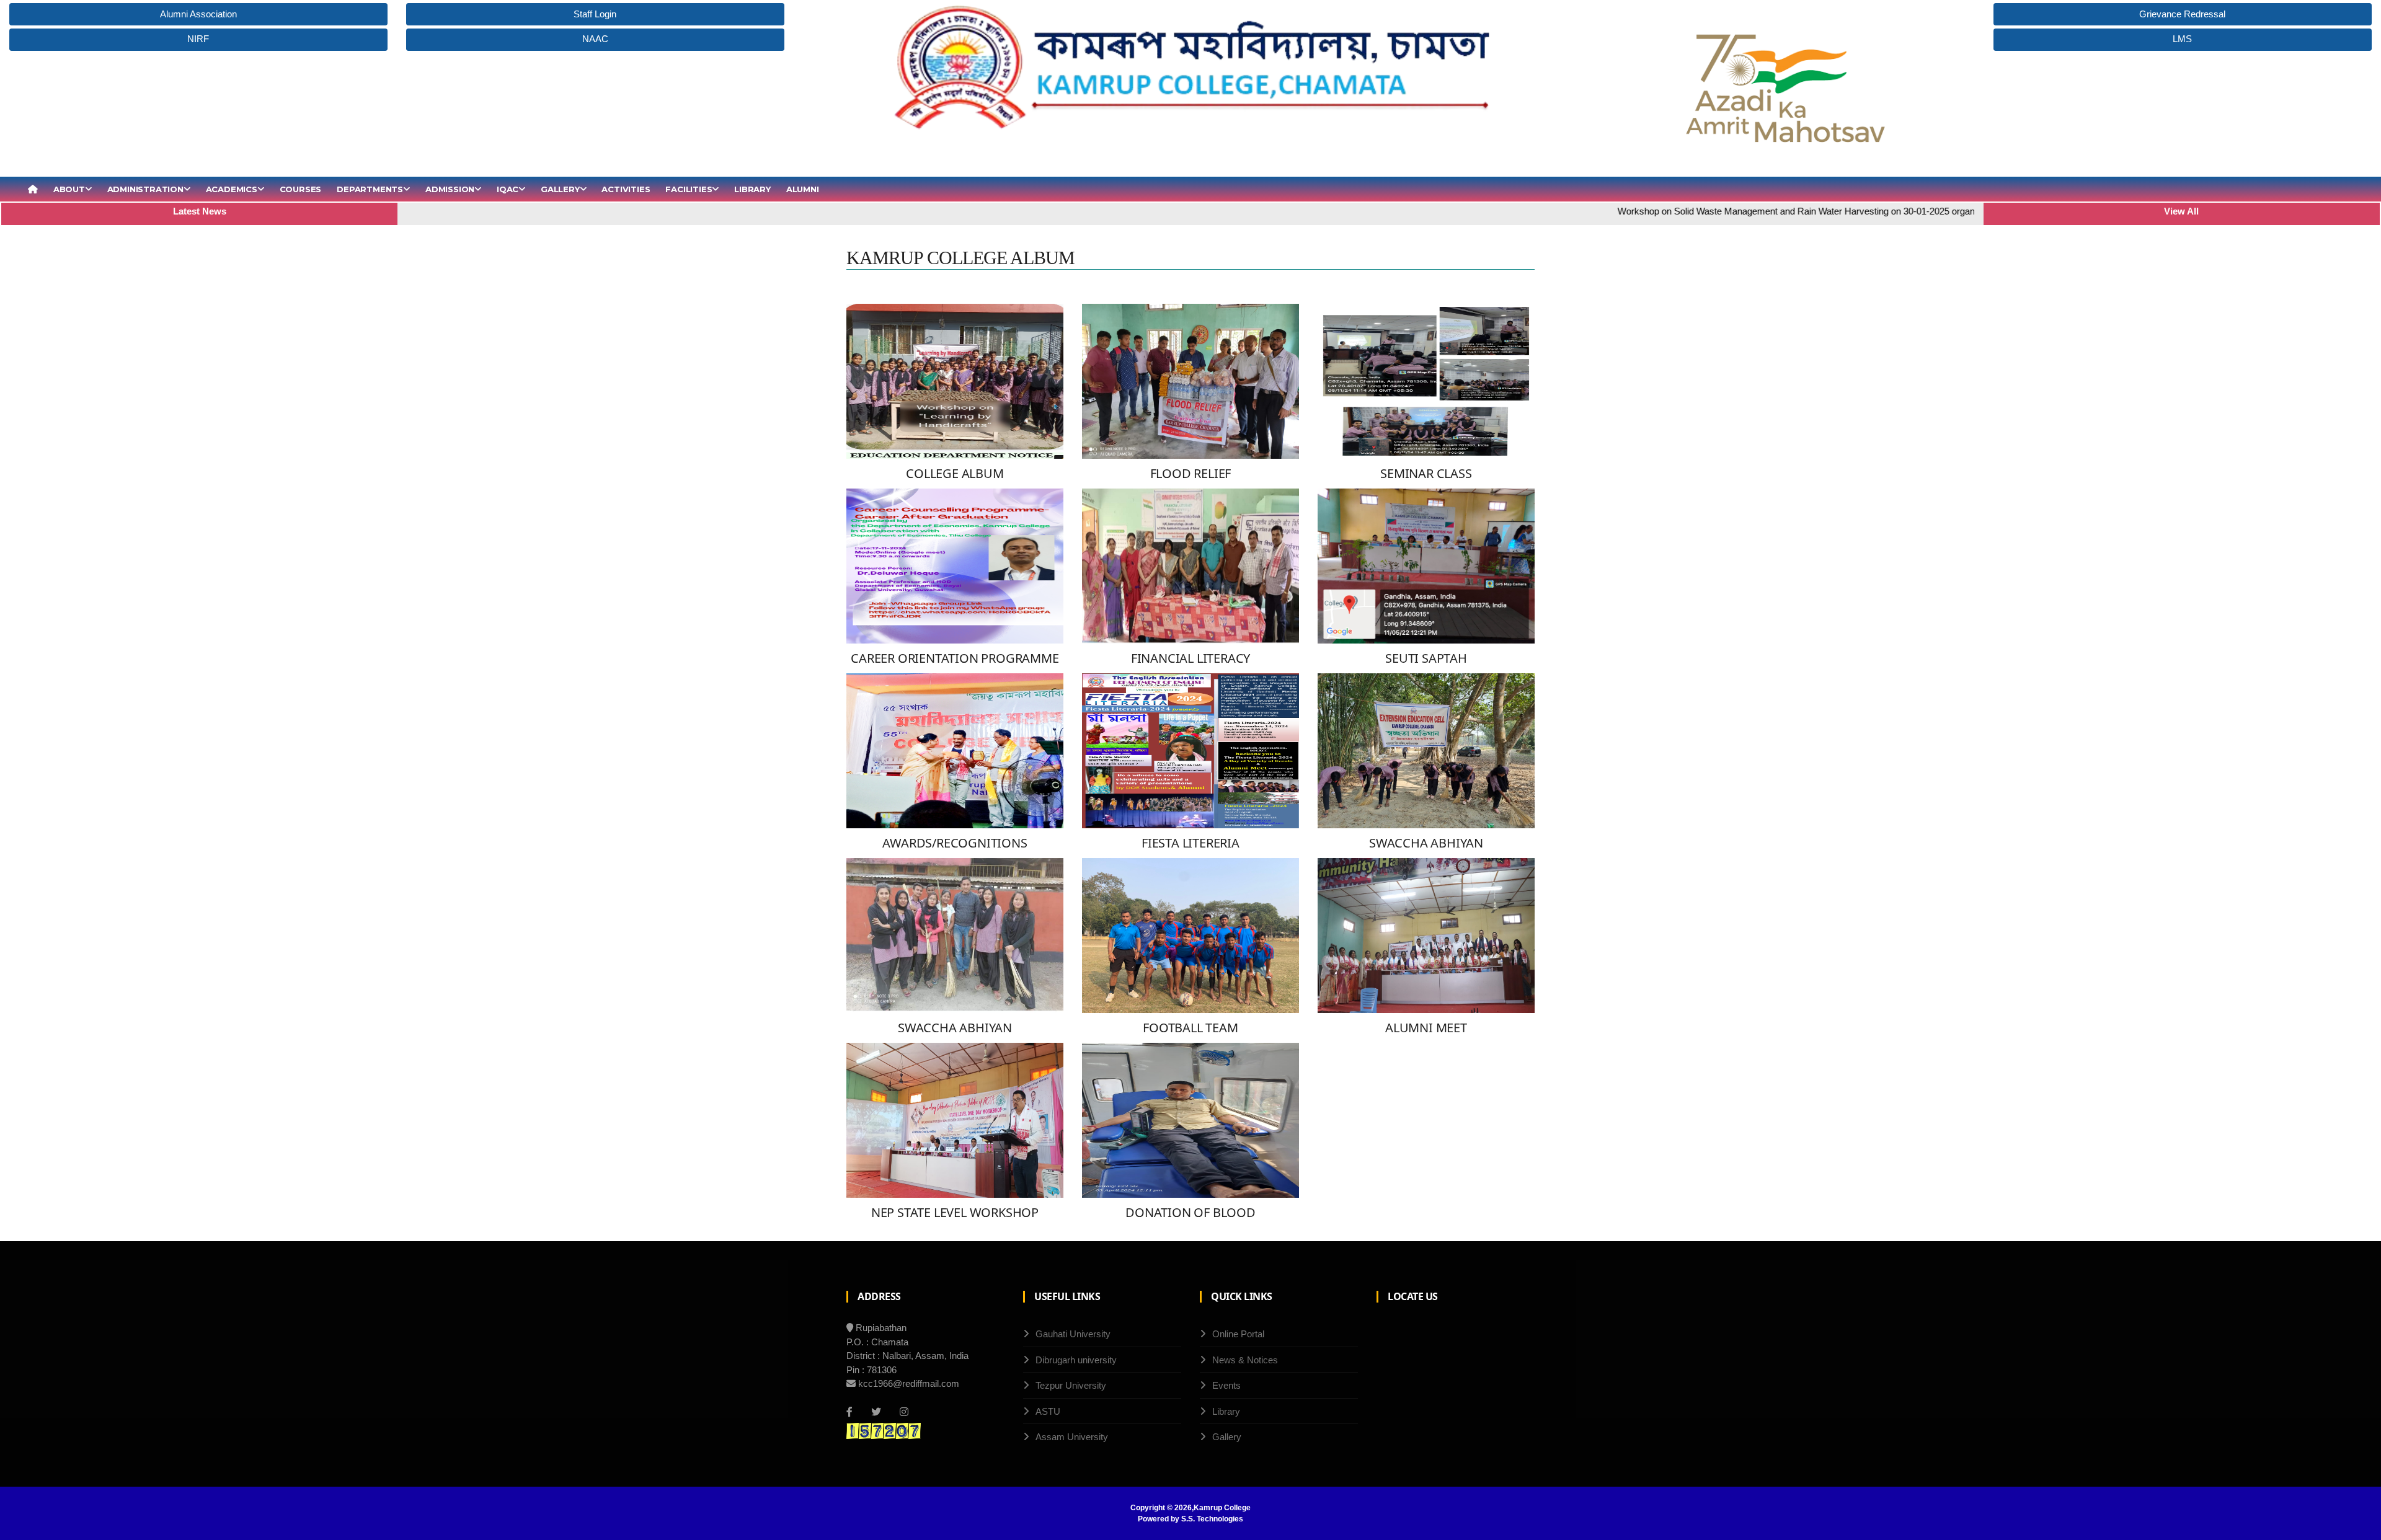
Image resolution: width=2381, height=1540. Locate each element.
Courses (301, 189)
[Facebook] (849, 1412)
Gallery (560, 189)
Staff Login (595, 14)
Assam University (1072, 1437)
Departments (370, 189)
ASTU (1048, 1411)
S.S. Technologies (1212, 1519)
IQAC (508, 189)
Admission (450, 189)
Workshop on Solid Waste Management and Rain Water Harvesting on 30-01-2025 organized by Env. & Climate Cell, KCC (1788, 211)
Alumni (803, 189)
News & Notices (1245, 1360)
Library (752, 189)
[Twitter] (876, 1412)
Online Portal (1238, 1334)
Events (1226, 1385)
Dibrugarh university (1076, 1360)
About (69, 189)
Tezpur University (1071, 1385)
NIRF (198, 39)
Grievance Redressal (2182, 14)
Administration (145, 189)
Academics (232, 189)
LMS (2182, 39)
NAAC (595, 39)
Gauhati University (1073, 1334)
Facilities (689, 189)
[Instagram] (904, 1412)
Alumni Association (198, 14)
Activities (626, 189)
